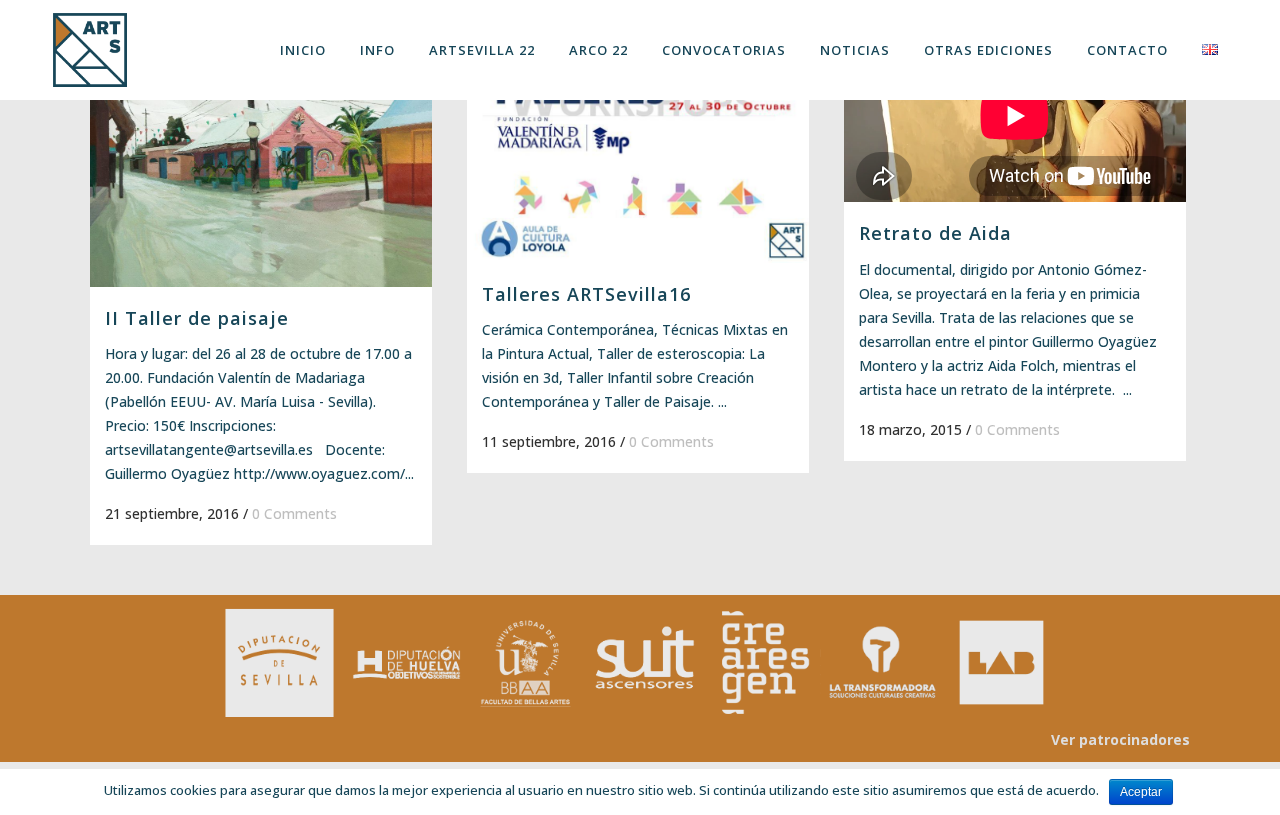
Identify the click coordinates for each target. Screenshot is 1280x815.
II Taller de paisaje (197, 318)
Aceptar (1141, 792)
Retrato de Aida (935, 233)
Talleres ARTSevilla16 (586, 294)
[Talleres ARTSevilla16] (638, 146)
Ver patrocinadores (1120, 739)
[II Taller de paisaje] (261, 158)
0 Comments (294, 513)
